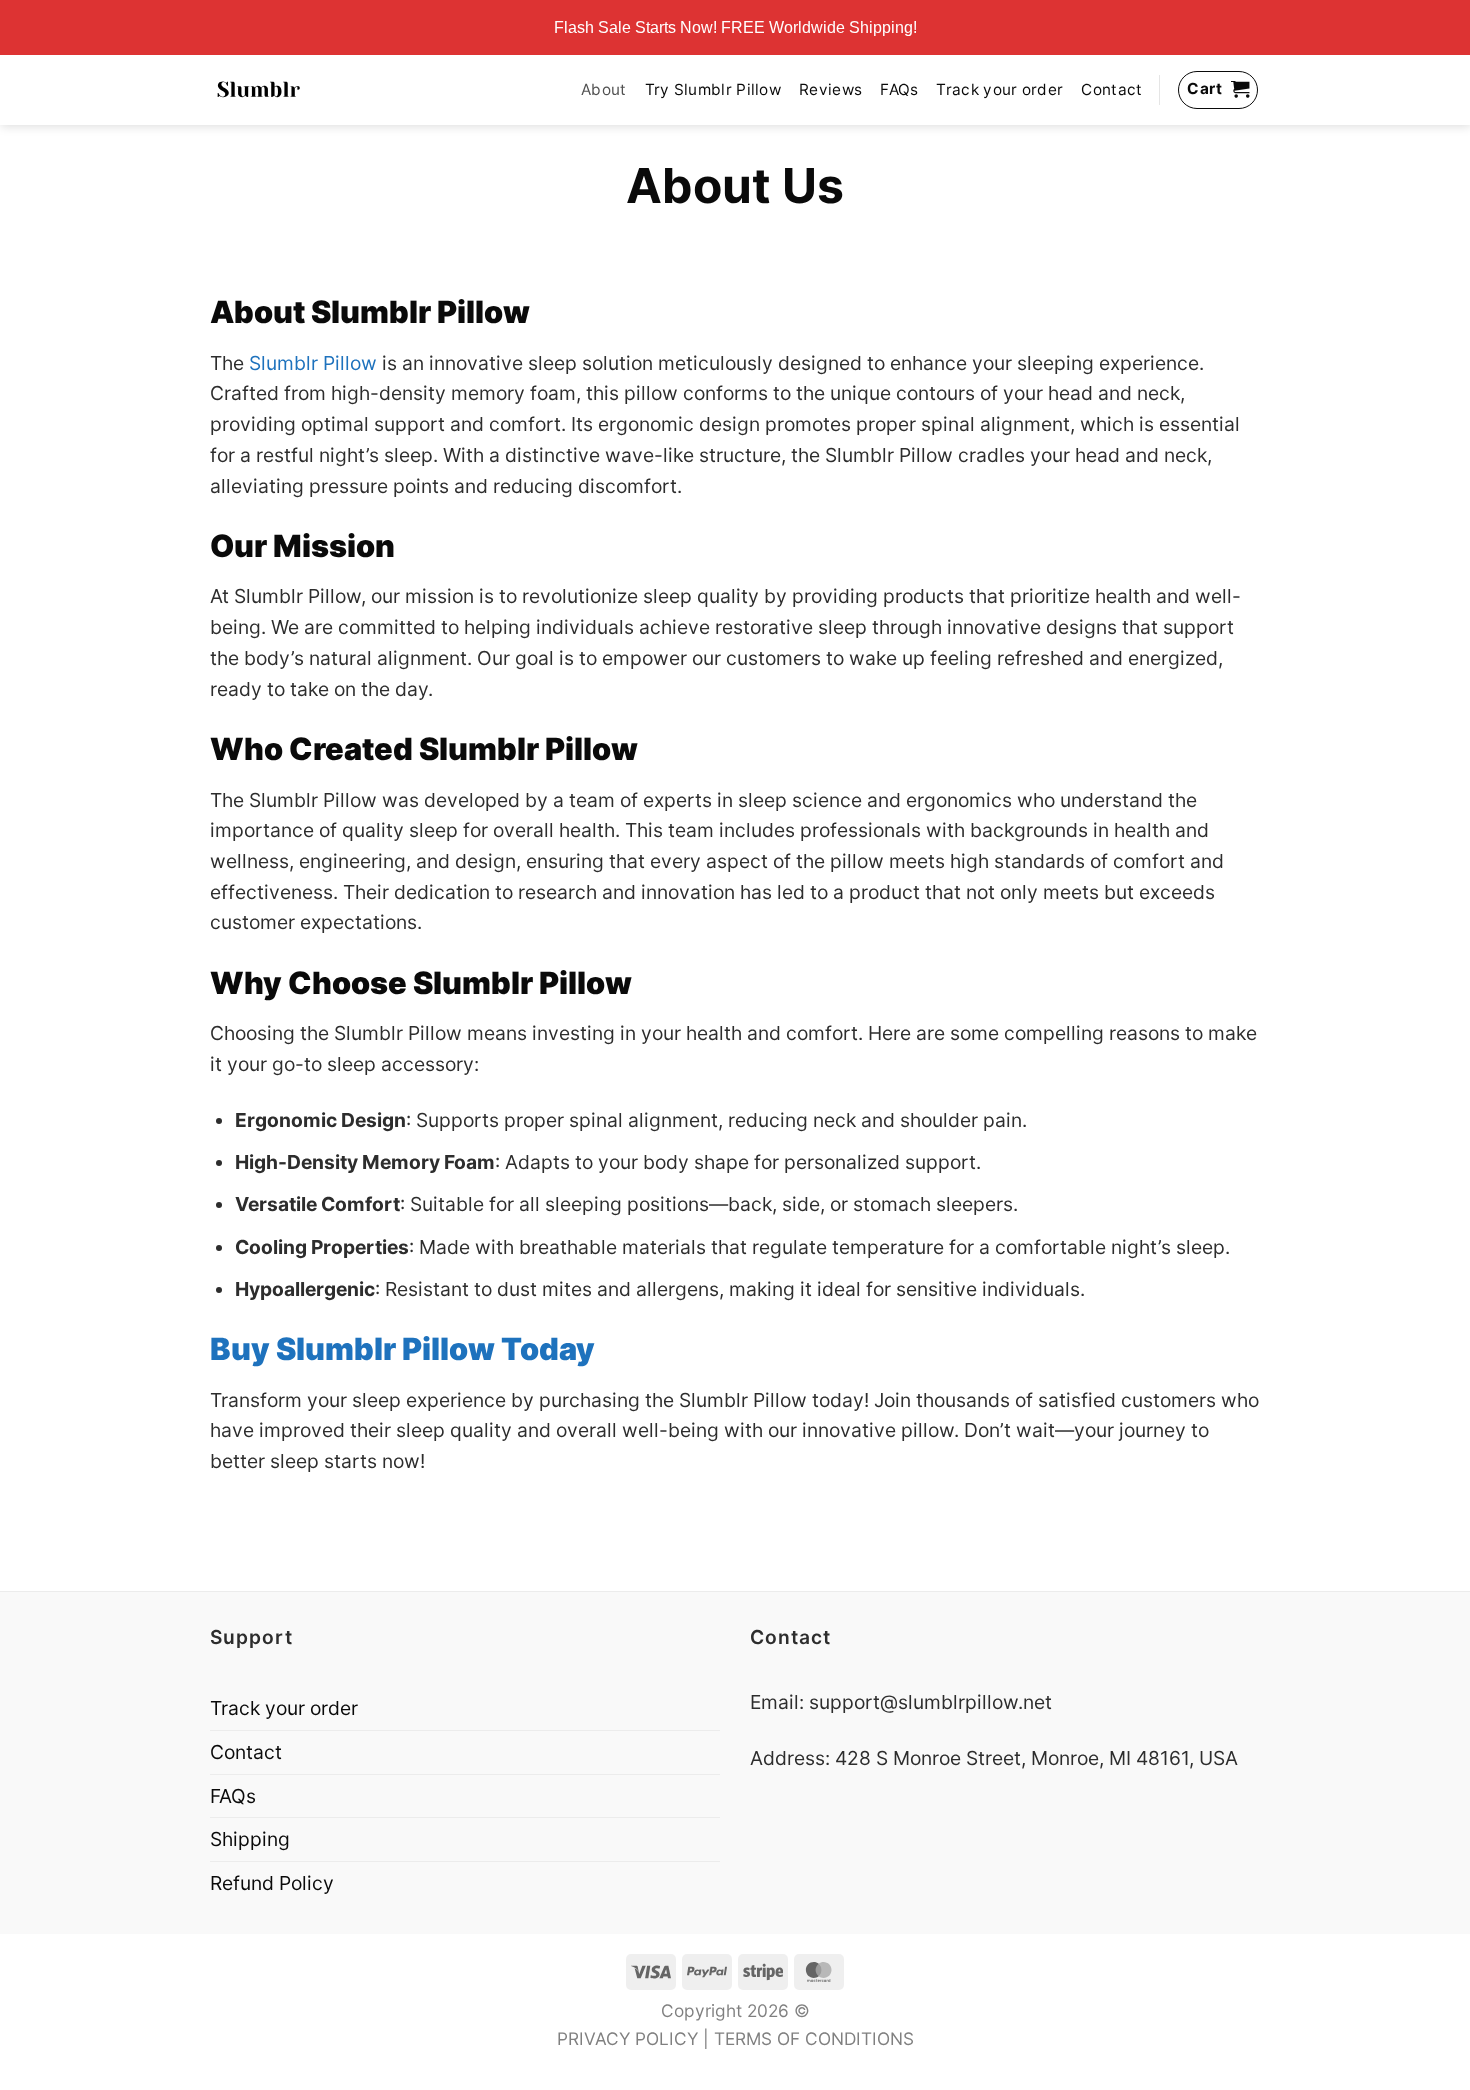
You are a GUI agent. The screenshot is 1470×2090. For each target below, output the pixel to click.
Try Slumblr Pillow (713, 89)
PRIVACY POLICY (627, 2038)
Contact (1111, 89)
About (604, 89)
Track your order (999, 89)
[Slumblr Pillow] (258, 89)
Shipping (250, 1839)
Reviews (830, 89)
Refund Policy (272, 1883)
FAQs (899, 89)
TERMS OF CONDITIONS (814, 2038)
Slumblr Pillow (313, 363)
